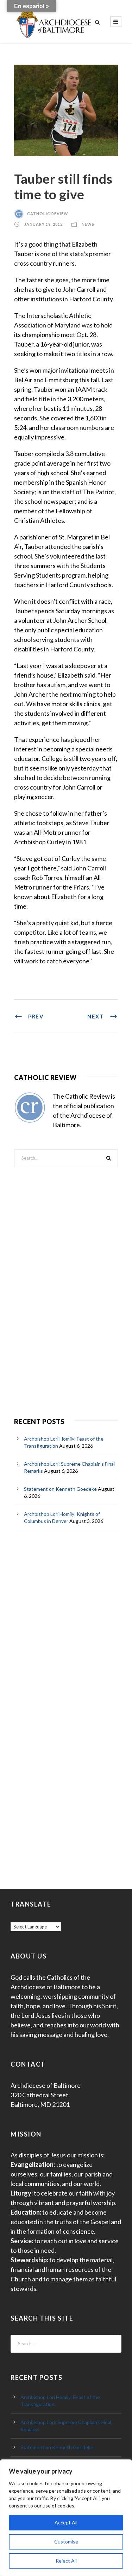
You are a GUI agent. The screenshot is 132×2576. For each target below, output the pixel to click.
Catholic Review (48, 214)
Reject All (66, 2561)
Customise (66, 2542)
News (88, 224)
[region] (66, 2518)
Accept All (66, 2522)
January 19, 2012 (43, 224)
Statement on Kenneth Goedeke (60, 1489)
